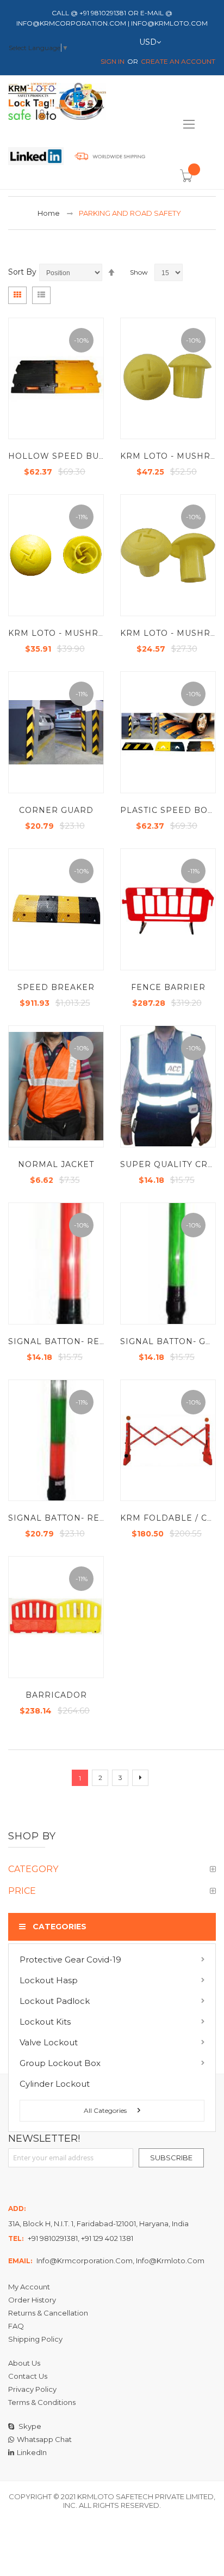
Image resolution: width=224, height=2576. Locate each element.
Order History (32, 2300)
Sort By (22, 272)
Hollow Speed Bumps (64, 456)
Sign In (113, 61)
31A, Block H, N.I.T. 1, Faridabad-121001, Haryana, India (98, 2223)
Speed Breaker (56, 987)
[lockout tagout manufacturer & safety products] (57, 104)
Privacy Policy (32, 2389)
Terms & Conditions (42, 2402)
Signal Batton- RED (57, 1341)
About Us (24, 2363)
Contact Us (28, 2376)
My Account (29, 2287)
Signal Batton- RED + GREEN (79, 1518)
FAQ (16, 2326)
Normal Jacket (56, 1164)
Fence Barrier (168, 987)
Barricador (56, 1695)
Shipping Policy (35, 2339)
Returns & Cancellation (48, 2313)
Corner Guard (56, 810)
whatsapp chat (44, 2439)
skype (29, 2426)
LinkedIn (32, 2452)
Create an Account (178, 61)
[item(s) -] (188, 180)
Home (49, 213)
